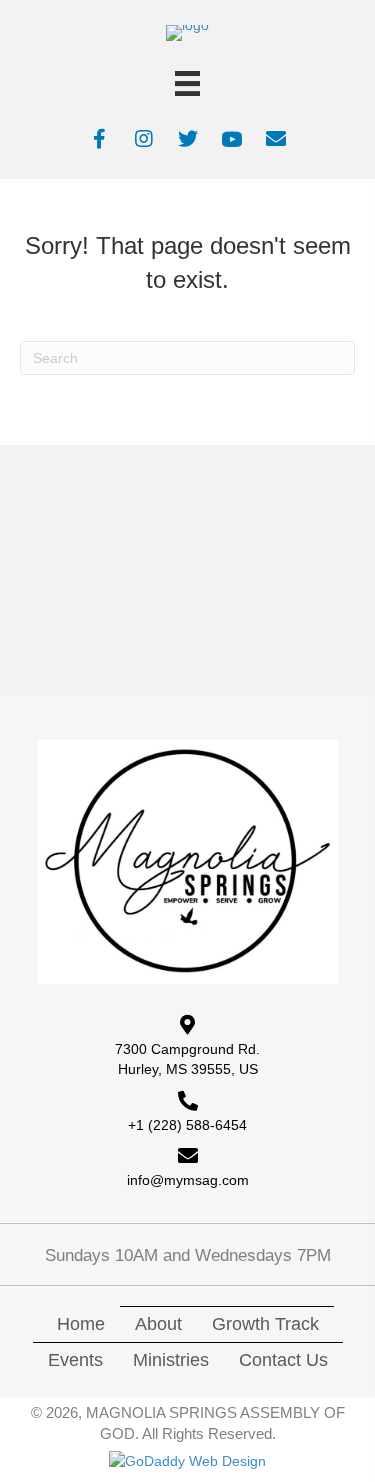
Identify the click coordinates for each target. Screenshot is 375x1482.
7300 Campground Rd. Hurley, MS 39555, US (187, 1059)
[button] (100, 139)
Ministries (171, 1360)
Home (81, 1324)
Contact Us (283, 1360)
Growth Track (265, 1324)
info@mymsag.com (188, 1180)
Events (75, 1360)
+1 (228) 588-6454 (187, 1125)
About (158, 1324)
